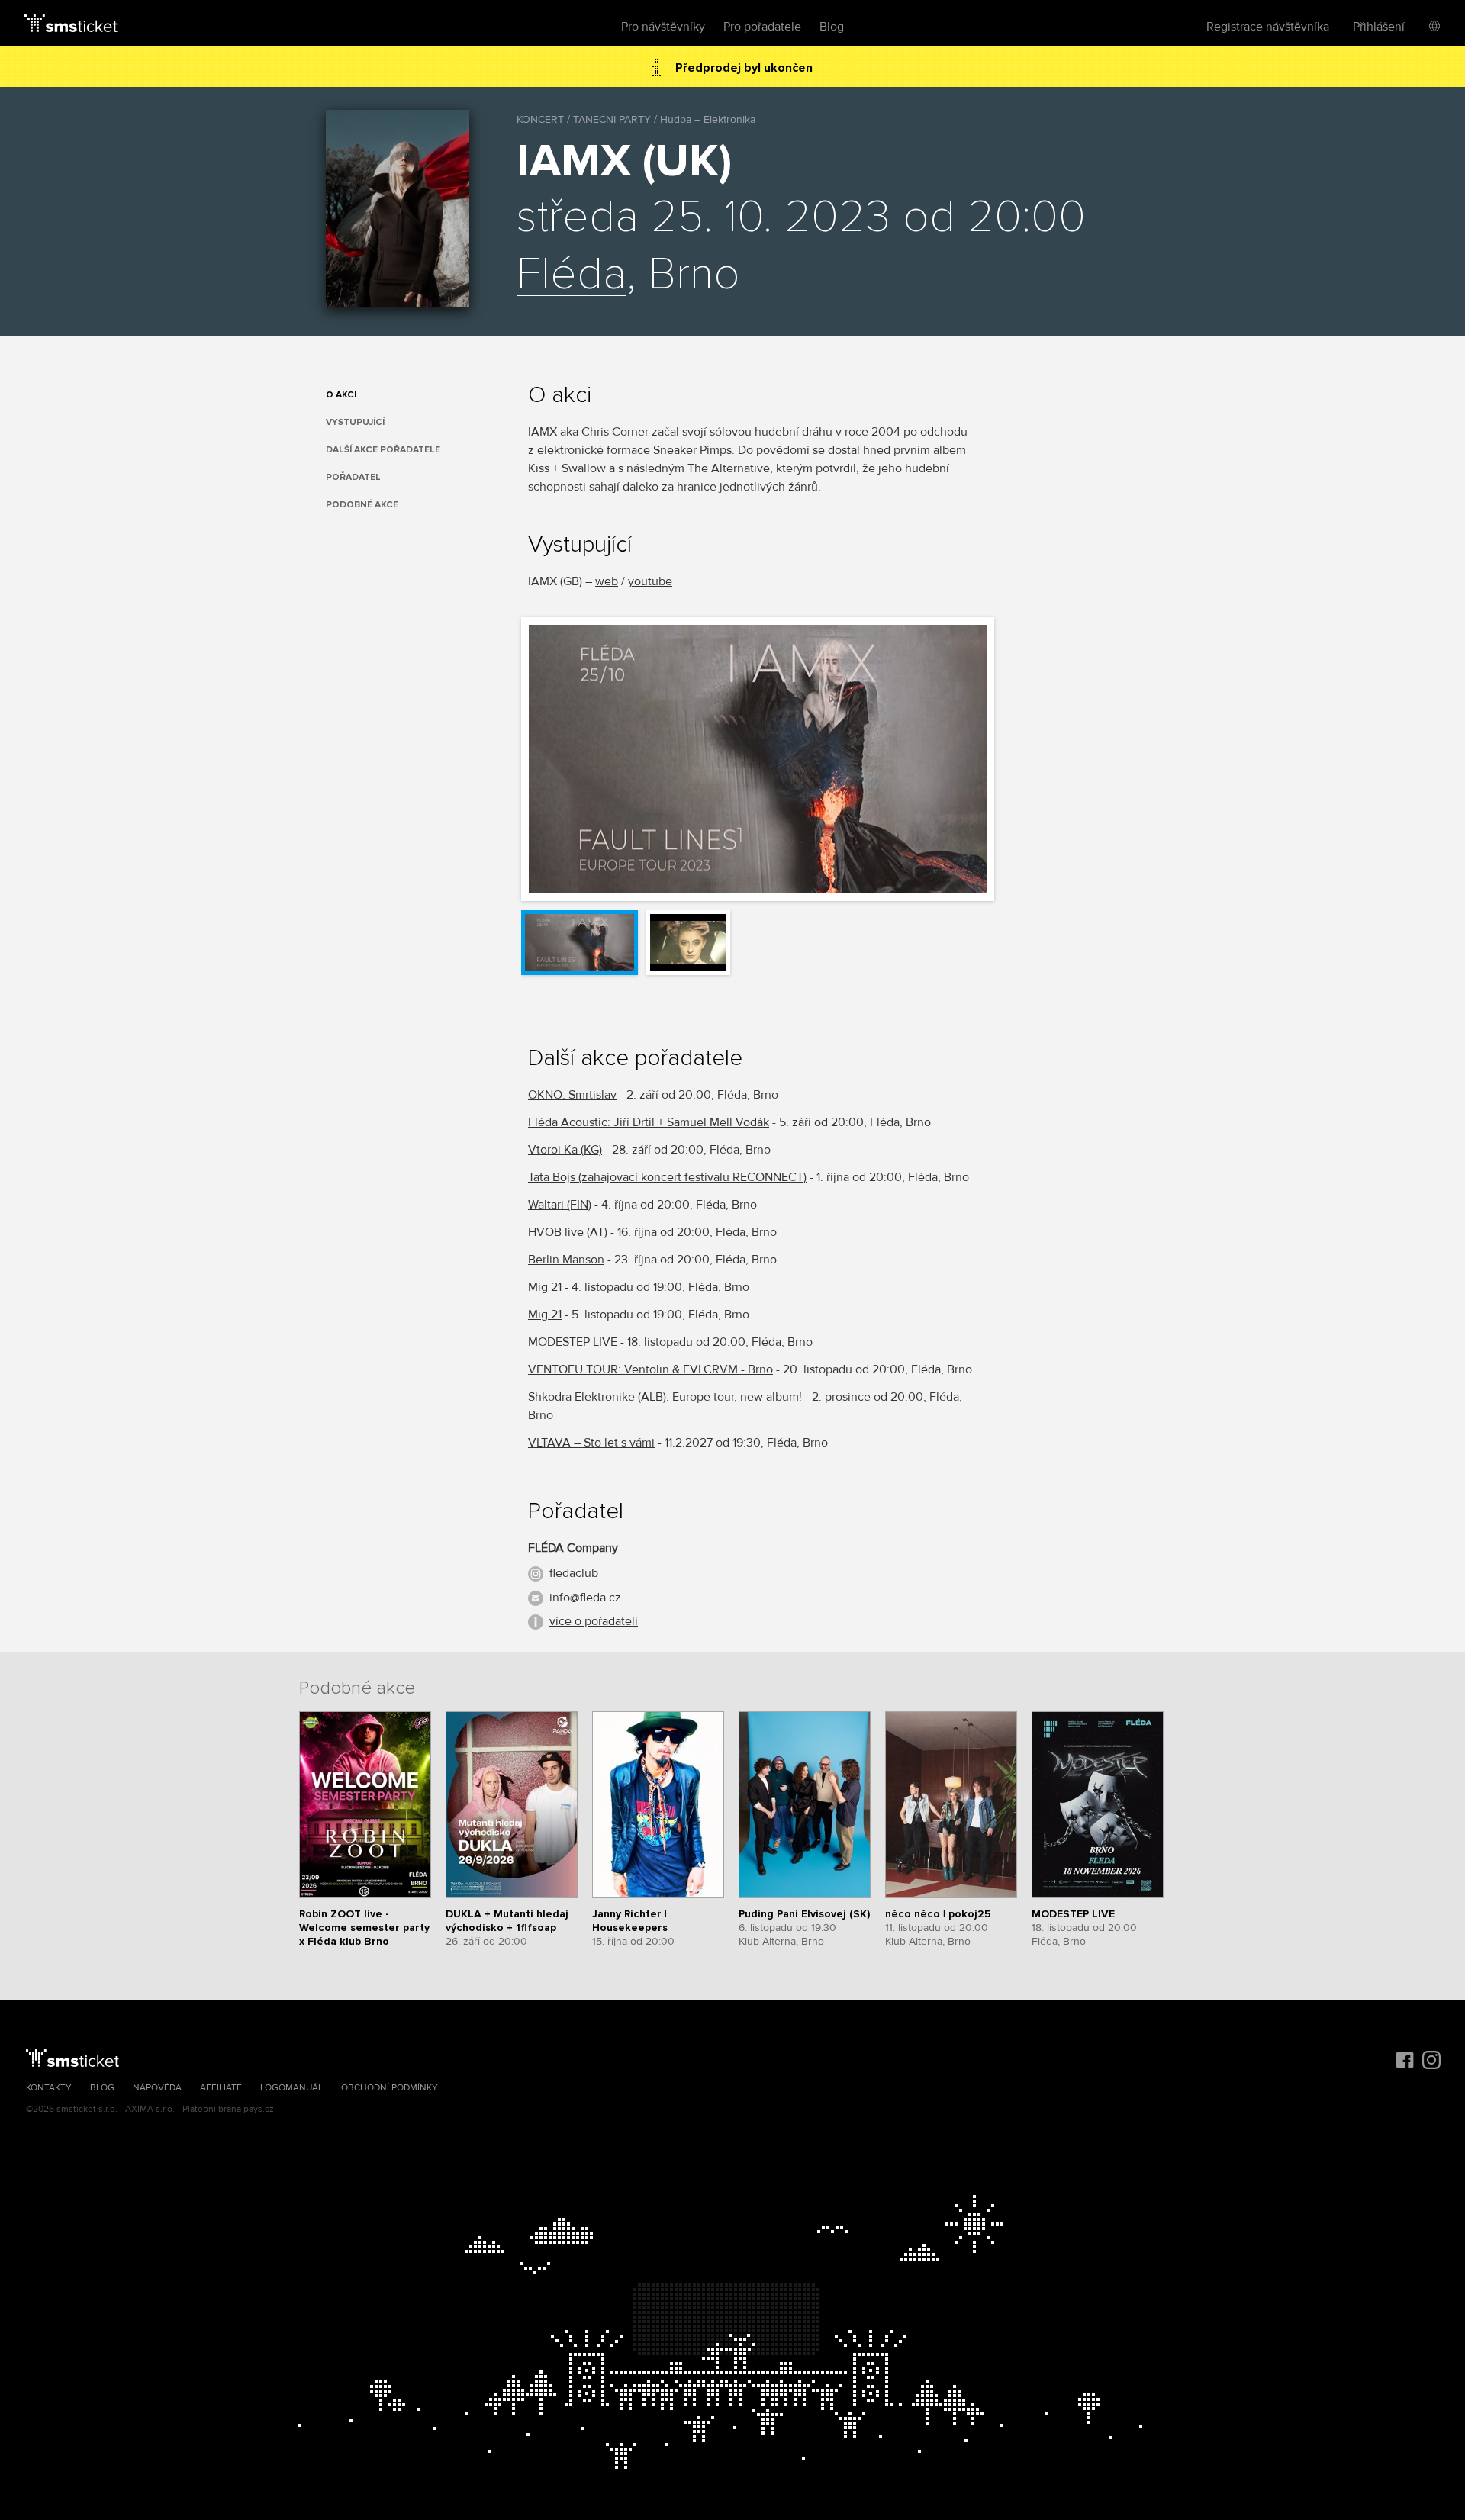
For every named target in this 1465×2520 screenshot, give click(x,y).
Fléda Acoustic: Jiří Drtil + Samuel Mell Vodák (649, 1122)
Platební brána (212, 2109)
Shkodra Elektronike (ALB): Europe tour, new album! (665, 1397)
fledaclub (574, 1573)
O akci (341, 395)
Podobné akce (362, 505)
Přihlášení (1379, 27)
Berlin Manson (566, 1260)
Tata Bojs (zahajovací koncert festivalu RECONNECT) (667, 1177)
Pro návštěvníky (663, 27)
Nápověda (157, 2088)
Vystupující (355, 422)
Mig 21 (545, 1287)
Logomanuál (291, 2088)
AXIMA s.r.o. (150, 2109)
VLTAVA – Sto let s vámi (591, 1443)
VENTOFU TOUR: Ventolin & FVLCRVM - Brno (650, 1369)
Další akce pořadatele (383, 450)
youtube (650, 581)
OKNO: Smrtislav (572, 1095)
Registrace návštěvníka (1268, 27)
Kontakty (49, 2088)
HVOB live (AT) (568, 1232)
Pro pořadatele (762, 27)
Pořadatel (353, 477)
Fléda (572, 275)
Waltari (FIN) (560, 1205)
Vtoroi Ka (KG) (565, 1150)
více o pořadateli (594, 1621)
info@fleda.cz (585, 1598)
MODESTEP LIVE (573, 1342)
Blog (832, 27)
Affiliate (221, 2088)
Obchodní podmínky (390, 2088)
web (607, 581)
